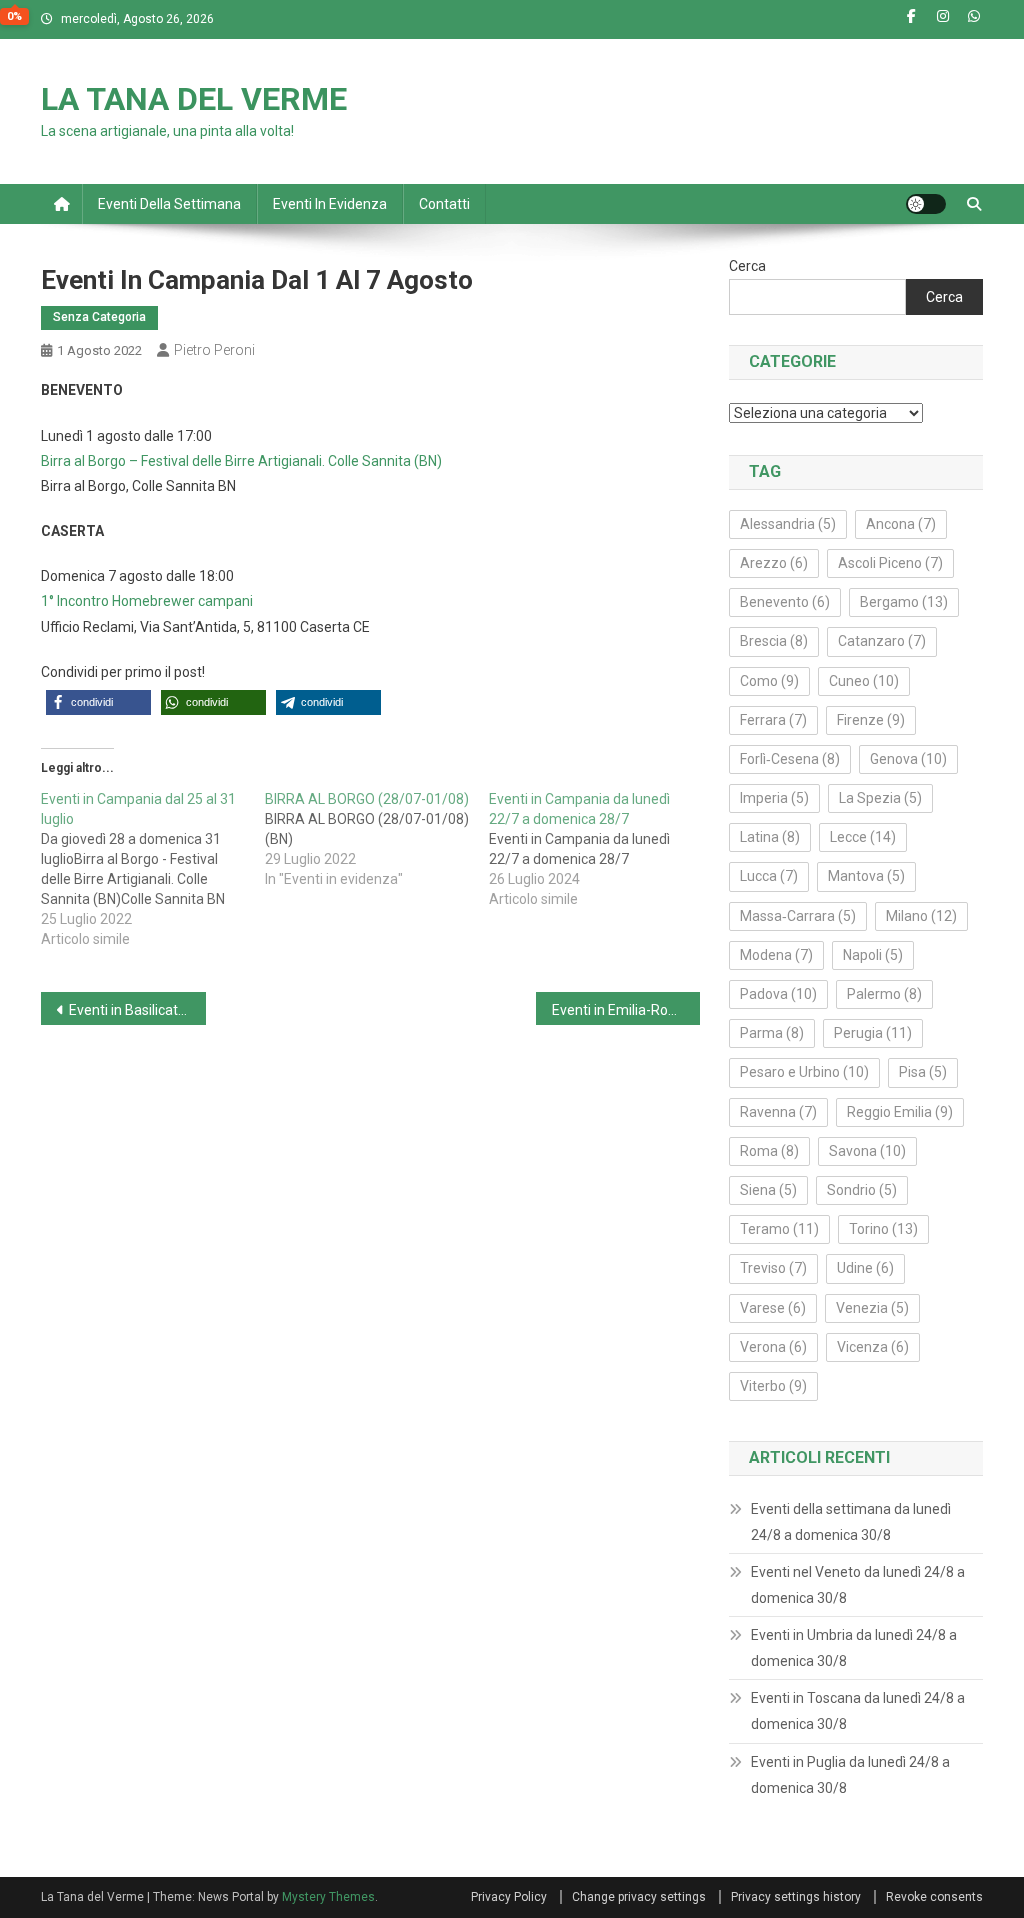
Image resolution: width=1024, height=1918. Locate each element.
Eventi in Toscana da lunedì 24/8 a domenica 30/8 (858, 1711)
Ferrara (773, 720)
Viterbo (773, 1386)
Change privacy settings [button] (639, 1897)
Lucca (769, 876)
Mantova (866, 876)
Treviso (773, 1268)
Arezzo (774, 563)
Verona (773, 1347)
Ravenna (778, 1112)
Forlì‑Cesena (790, 759)
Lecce (863, 837)
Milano (921, 916)
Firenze (871, 720)
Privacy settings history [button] (796, 1897)
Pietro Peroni (214, 350)
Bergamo (904, 602)
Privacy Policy (509, 1897)
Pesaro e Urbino (804, 1072)
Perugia (873, 1033)
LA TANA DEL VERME (194, 99)
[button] (98, 702)
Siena (768, 1190)
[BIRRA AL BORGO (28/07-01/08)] (377, 839)
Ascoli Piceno (890, 563)
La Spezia (880, 798)
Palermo (884, 994)
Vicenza (873, 1347)
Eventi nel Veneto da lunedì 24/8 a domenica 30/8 (858, 1585)
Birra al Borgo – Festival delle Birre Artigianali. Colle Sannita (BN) (241, 461)
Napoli (873, 955)
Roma (769, 1151)
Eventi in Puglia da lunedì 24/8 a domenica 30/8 (850, 1775)
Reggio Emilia (900, 1112)
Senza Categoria (99, 317)
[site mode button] (926, 204)
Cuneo (864, 681)
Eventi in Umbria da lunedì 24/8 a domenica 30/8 (854, 1648)
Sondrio (862, 1190)
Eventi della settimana (169, 204)
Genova (908, 759)
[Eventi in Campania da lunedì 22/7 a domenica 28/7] (601, 849)
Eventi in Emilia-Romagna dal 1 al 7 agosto (626, 1010)
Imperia (774, 798)
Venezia (872, 1308)
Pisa (923, 1072)
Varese (773, 1308)
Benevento (785, 602)
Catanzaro (882, 641)
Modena (776, 955)
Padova (778, 994)
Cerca (747, 266)
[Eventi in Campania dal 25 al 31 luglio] (153, 869)
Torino (883, 1229)
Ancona (901, 524)
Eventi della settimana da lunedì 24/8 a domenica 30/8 (851, 1522)
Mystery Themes (328, 1897)
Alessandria (788, 524)
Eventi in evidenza (330, 204)
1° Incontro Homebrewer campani (147, 601)
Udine (865, 1268)
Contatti (444, 204)
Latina (770, 837)
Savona (867, 1151)
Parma (772, 1033)
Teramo (779, 1229)
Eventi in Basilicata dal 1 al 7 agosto (137, 1010)
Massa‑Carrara (798, 916)
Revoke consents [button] (934, 1897)
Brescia (774, 641)
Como (769, 681)
